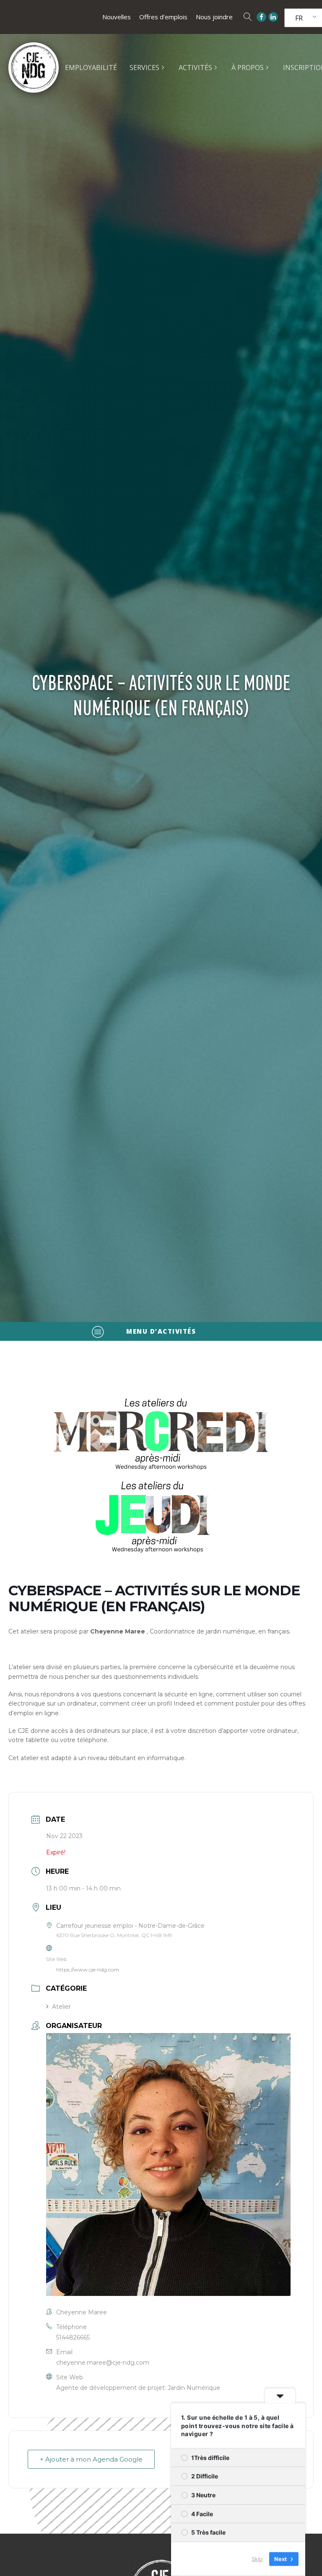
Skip (257, 2559)
